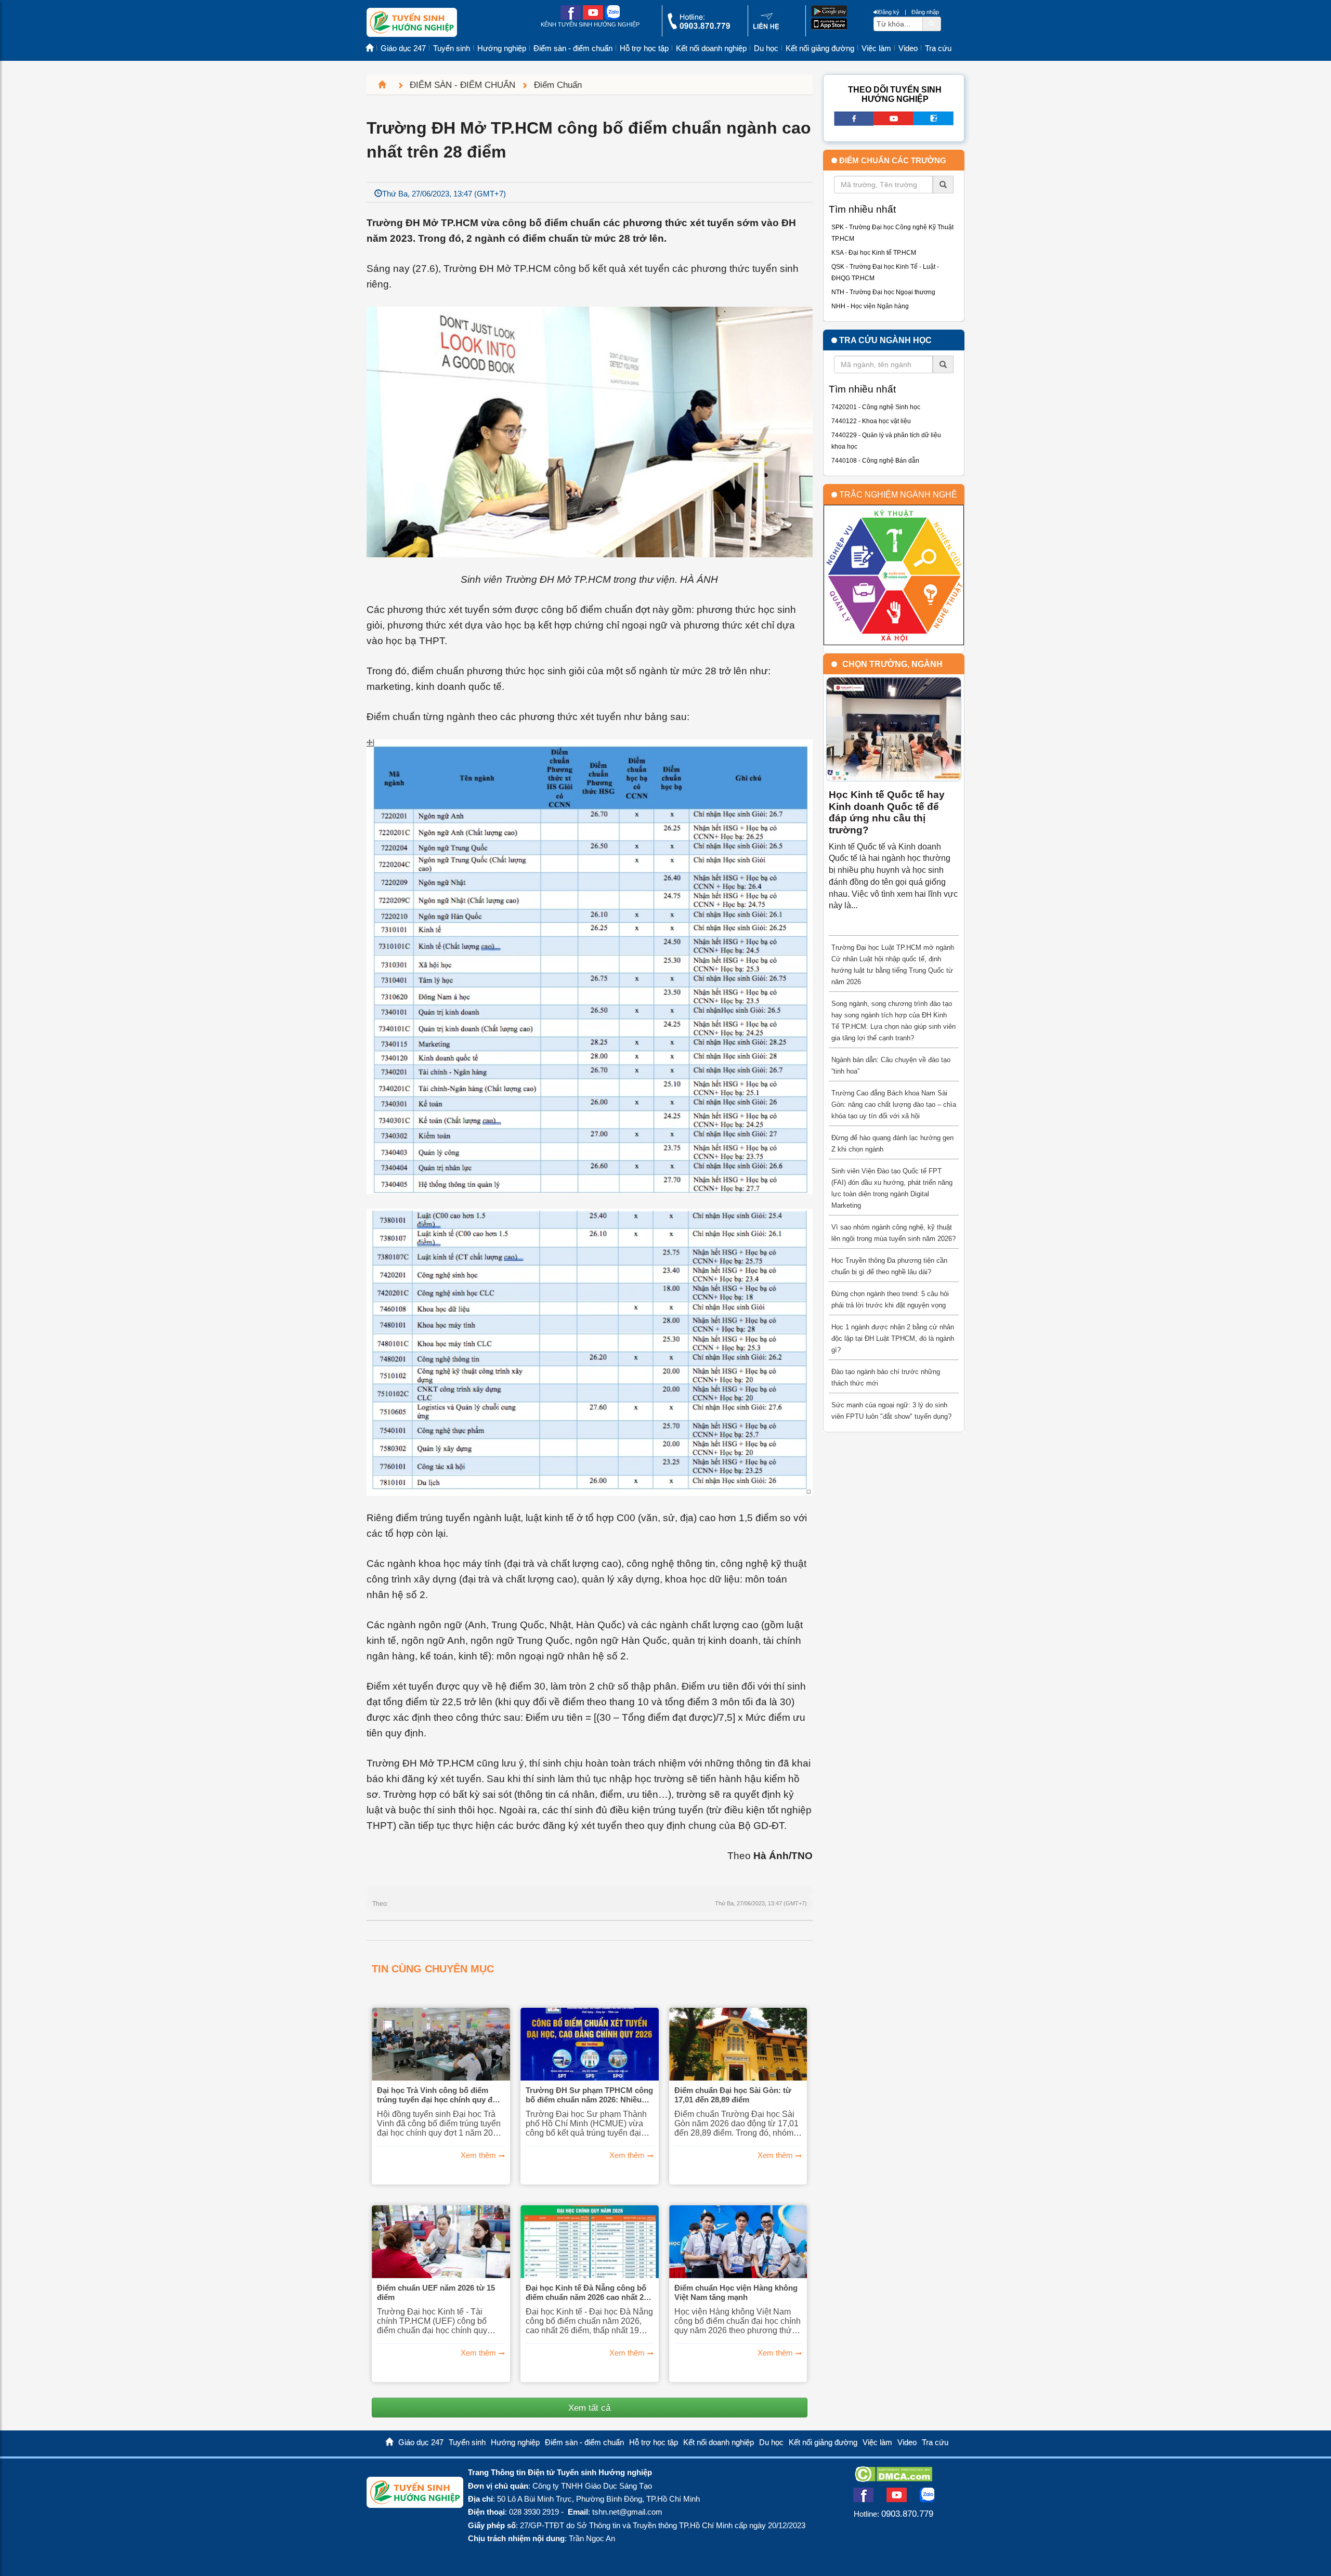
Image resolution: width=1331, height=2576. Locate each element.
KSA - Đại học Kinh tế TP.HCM (874, 253)
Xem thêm (478, 2155)
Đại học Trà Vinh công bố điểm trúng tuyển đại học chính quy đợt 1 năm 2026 (439, 2095)
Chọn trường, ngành (892, 664)
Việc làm (876, 48)
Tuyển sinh (452, 48)
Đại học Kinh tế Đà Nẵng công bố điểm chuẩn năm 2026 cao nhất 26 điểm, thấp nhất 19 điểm (587, 2293)
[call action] (699, 27)
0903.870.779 (907, 2514)
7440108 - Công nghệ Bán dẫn (875, 461)
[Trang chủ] (386, 85)
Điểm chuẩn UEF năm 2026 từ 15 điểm (436, 2292)
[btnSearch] (932, 23)
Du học (766, 48)
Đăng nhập (925, 12)
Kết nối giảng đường (820, 48)
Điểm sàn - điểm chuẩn (573, 48)
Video (908, 48)
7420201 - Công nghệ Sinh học (876, 407)
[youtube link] (593, 17)
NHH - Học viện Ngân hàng (870, 306)
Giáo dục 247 (403, 48)
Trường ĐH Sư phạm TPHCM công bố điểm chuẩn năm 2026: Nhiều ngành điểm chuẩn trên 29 (589, 2095)
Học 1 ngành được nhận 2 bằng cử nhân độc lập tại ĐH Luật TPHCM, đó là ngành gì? (893, 1338)
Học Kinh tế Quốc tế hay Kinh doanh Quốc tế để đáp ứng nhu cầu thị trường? (887, 812)
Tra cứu (938, 48)
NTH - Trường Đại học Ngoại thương (883, 292)
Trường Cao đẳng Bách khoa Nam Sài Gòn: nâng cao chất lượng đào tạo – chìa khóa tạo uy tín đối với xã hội (894, 1104)
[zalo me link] (612, 17)
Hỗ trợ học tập (644, 48)
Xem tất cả (589, 2408)
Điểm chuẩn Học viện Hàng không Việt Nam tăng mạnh (736, 2292)
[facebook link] (571, 17)
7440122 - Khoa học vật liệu (871, 421)
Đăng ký (889, 12)
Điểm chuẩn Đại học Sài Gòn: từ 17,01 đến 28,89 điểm (733, 2095)
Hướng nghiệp (502, 48)
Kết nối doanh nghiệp (711, 48)
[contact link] (766, 28)
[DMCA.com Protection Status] (893, 2479)
